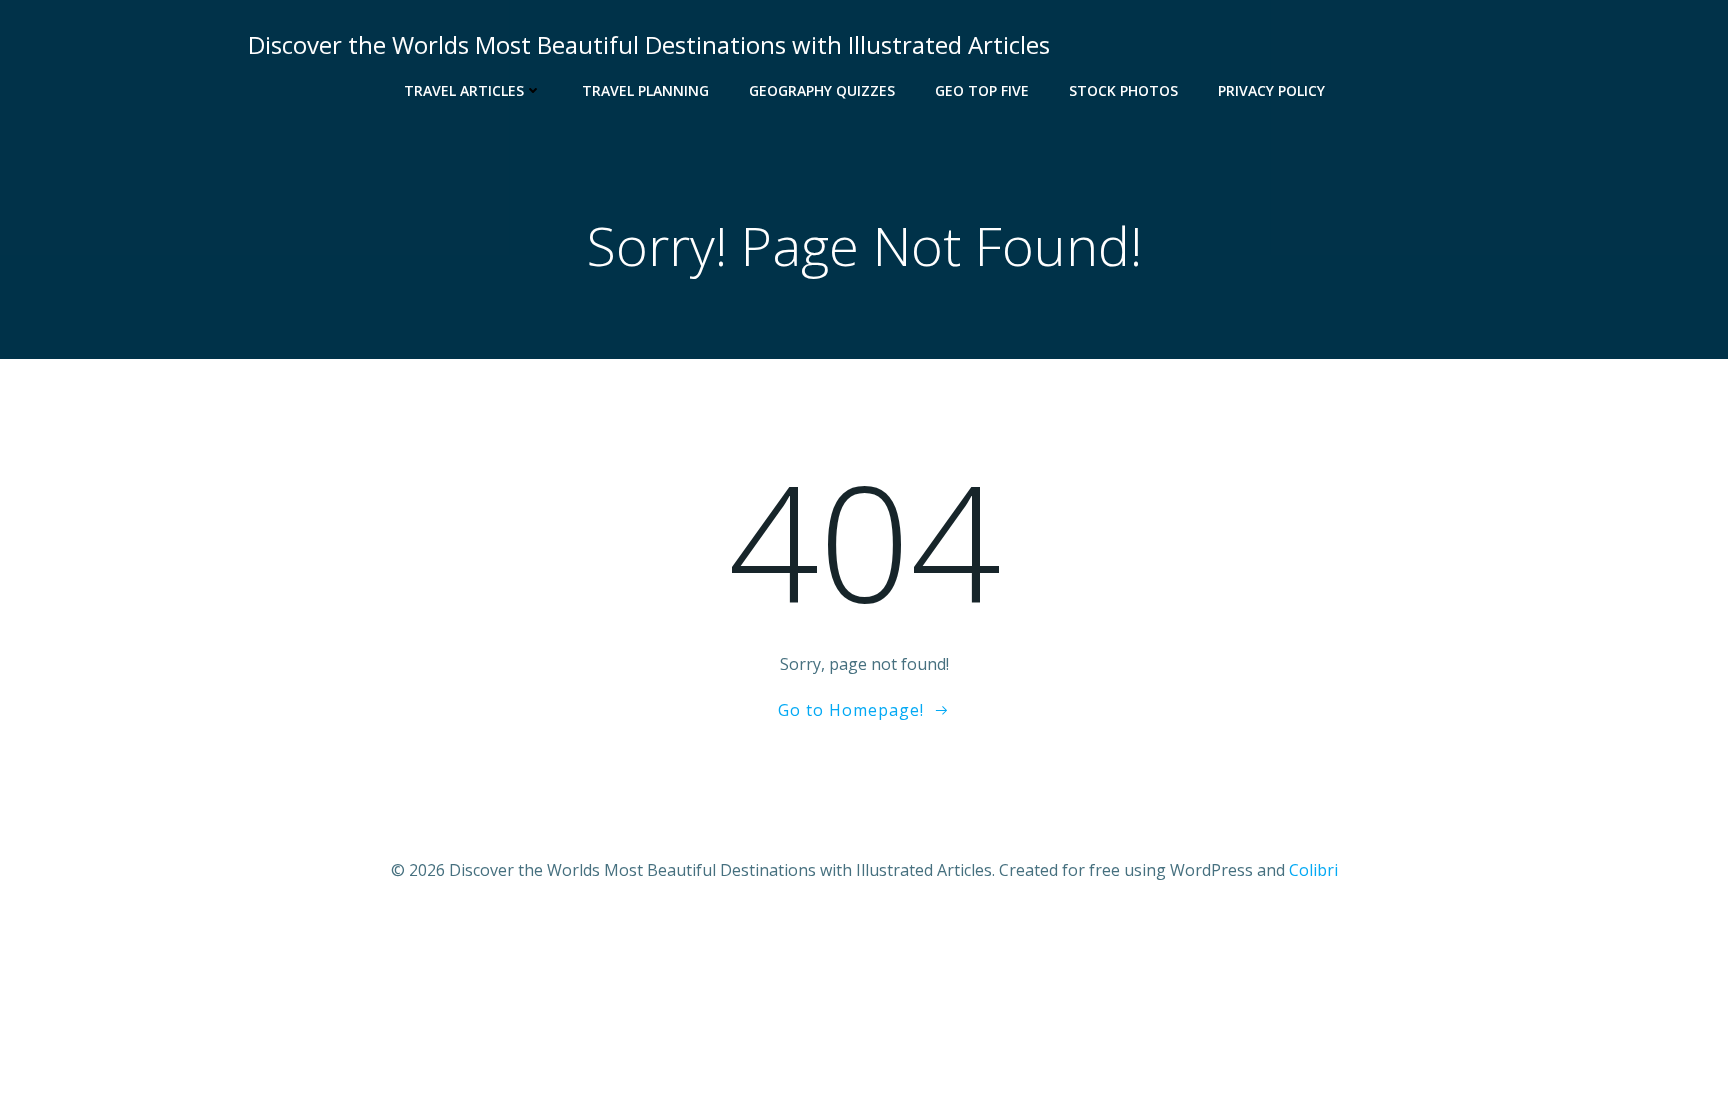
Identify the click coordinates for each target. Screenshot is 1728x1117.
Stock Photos (1123, 90)
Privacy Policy (1271, 90)
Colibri (1313, 870)
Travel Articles (464, 90)
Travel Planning (645, 90)
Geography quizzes (822, 90)
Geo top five (982, 90)
